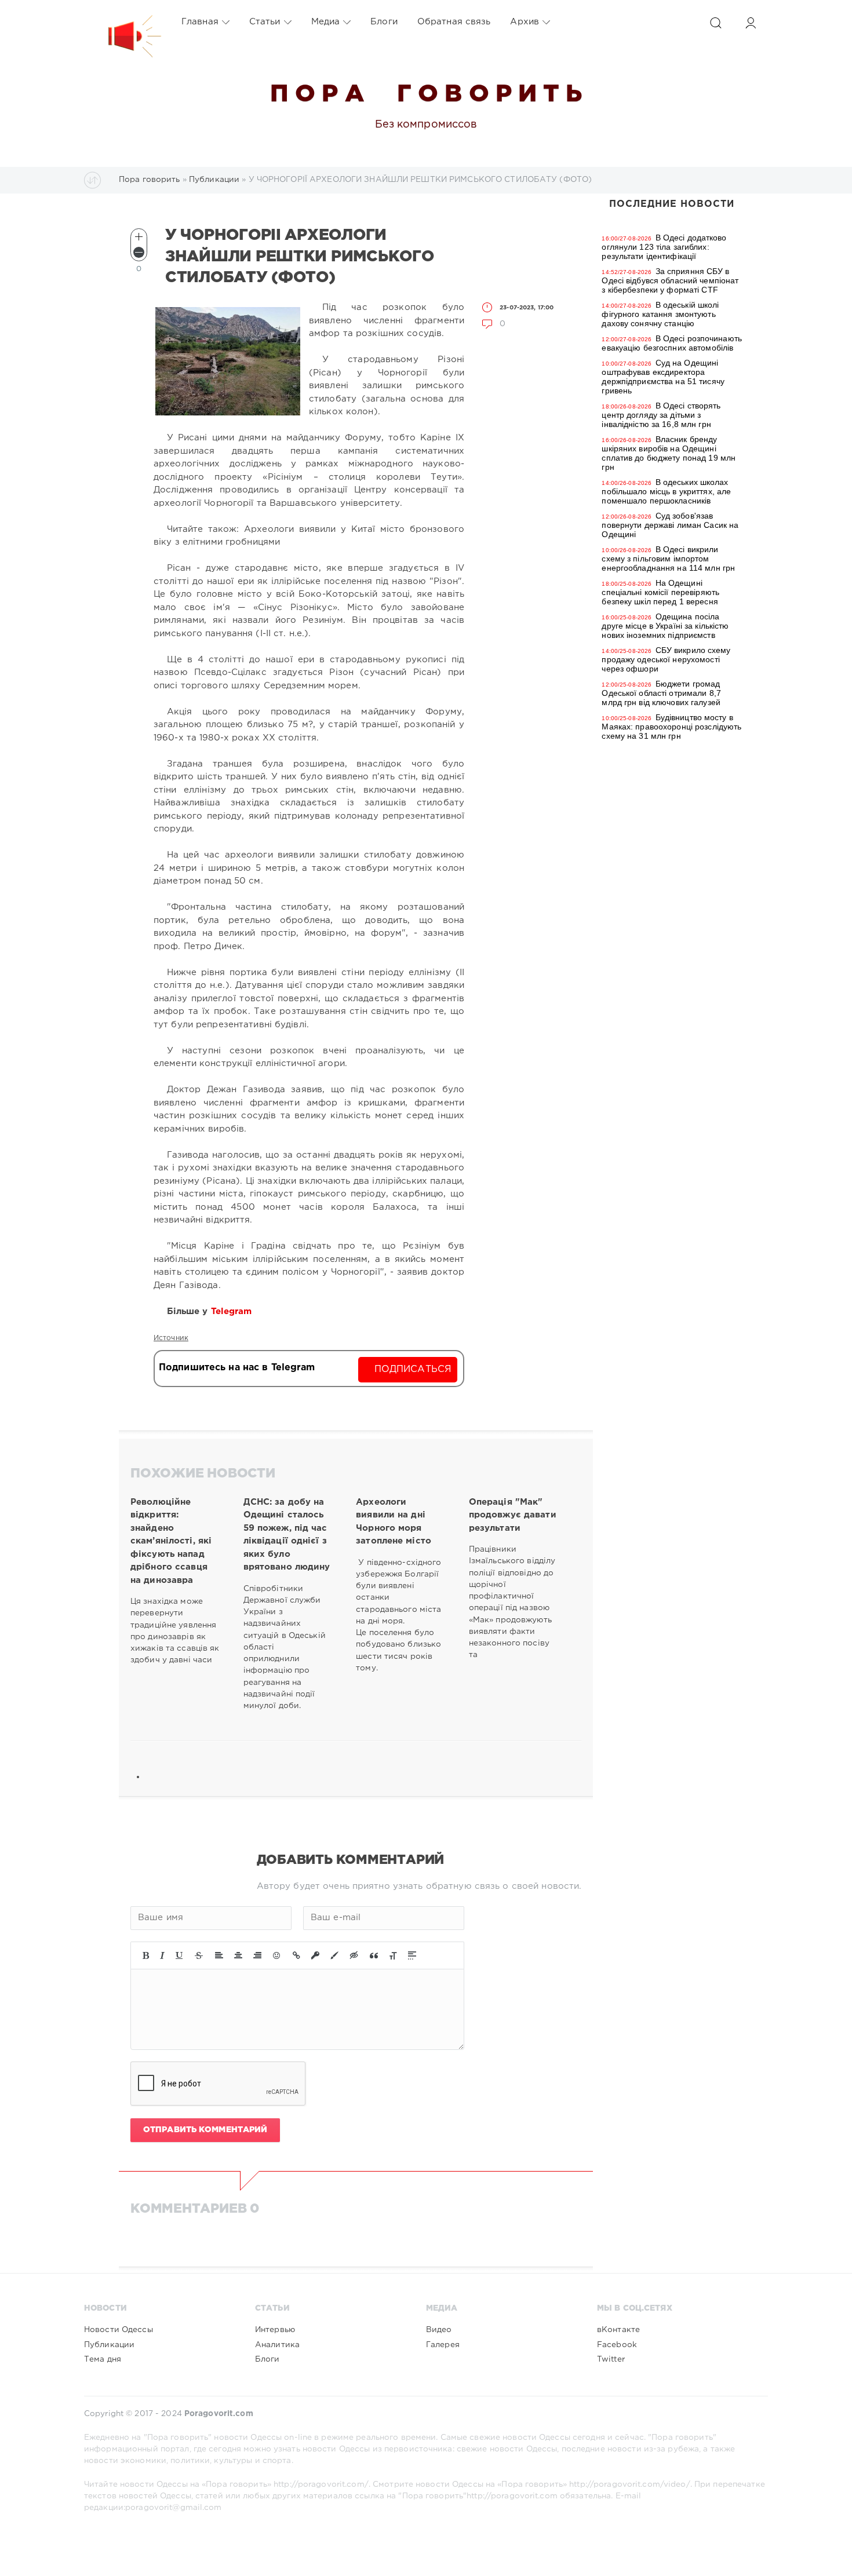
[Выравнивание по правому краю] (257, 1955)
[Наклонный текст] (162, 1955)
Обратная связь (454, 22)
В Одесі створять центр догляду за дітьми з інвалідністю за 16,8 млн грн (661, 415)
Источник (171, 1338)
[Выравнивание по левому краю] (219, 1955)
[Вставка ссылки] (296, 1955)
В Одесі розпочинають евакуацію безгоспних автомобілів (672, 343)
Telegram (233, 1311)
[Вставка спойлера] (412, 1955)
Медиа (326, 22)
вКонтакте (618, 2330)
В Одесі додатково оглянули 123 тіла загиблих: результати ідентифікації (664, 247)
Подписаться (413, 1369)
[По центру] (238, 1955)
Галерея (443, 2345)
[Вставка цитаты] (374, 1955)
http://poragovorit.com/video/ (629, 2484)
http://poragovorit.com (512, 2496)
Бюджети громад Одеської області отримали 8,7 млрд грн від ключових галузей (661, 693)
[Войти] (751, 23)
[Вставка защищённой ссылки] (315, 1955)
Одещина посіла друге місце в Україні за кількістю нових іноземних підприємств (665, 626)
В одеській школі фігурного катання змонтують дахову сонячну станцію (660, 314)
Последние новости (672, 204)
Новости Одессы (119, 2330)
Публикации (109, 2345)
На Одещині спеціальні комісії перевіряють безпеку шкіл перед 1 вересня (660, 592)
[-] (139, 252)
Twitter (611, 2359)
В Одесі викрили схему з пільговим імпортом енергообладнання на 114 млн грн (668, 559)
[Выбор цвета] (334, 1955)
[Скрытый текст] (354, 1955)
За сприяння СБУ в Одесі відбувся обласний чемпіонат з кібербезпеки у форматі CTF (670, 280)
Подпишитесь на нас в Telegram (237, 1368)
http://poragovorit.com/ (321, 2484)
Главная (200, 22)
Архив (525, 22)
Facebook (617, 2345)
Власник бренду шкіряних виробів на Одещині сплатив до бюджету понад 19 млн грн (669, 453)
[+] (139, 237)
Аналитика (277, 2345)
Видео (439, 2330)
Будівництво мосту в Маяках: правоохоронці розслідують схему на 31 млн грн (671, 727)
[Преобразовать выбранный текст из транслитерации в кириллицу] (393, 1955)
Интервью (275, 2330)
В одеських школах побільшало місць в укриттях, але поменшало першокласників (666, 491)
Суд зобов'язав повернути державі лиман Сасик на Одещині (670, 525)
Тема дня (103, 2359)
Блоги (384, 22)
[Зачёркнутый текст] (199, 1955)
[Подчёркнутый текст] (180, 1955)
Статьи (265, 22)
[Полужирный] (146, 1955)
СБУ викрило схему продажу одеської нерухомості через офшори (666, 659)
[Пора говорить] (123, 22)
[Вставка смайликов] (277, 1955)
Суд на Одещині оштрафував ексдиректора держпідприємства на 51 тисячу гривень (663, 377)
